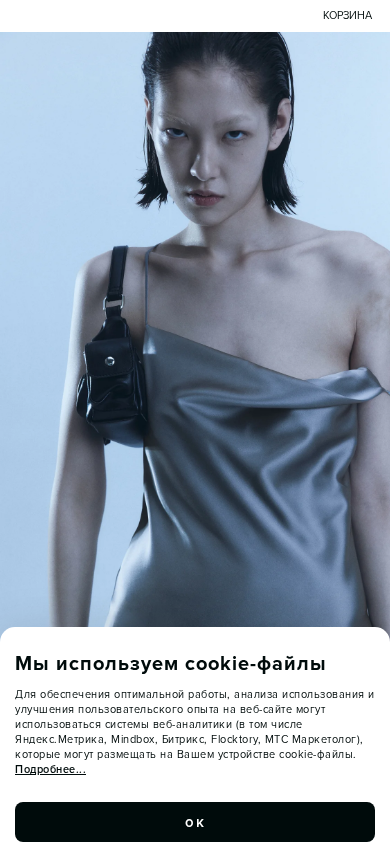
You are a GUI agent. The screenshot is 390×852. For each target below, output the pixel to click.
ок (195, 822)
